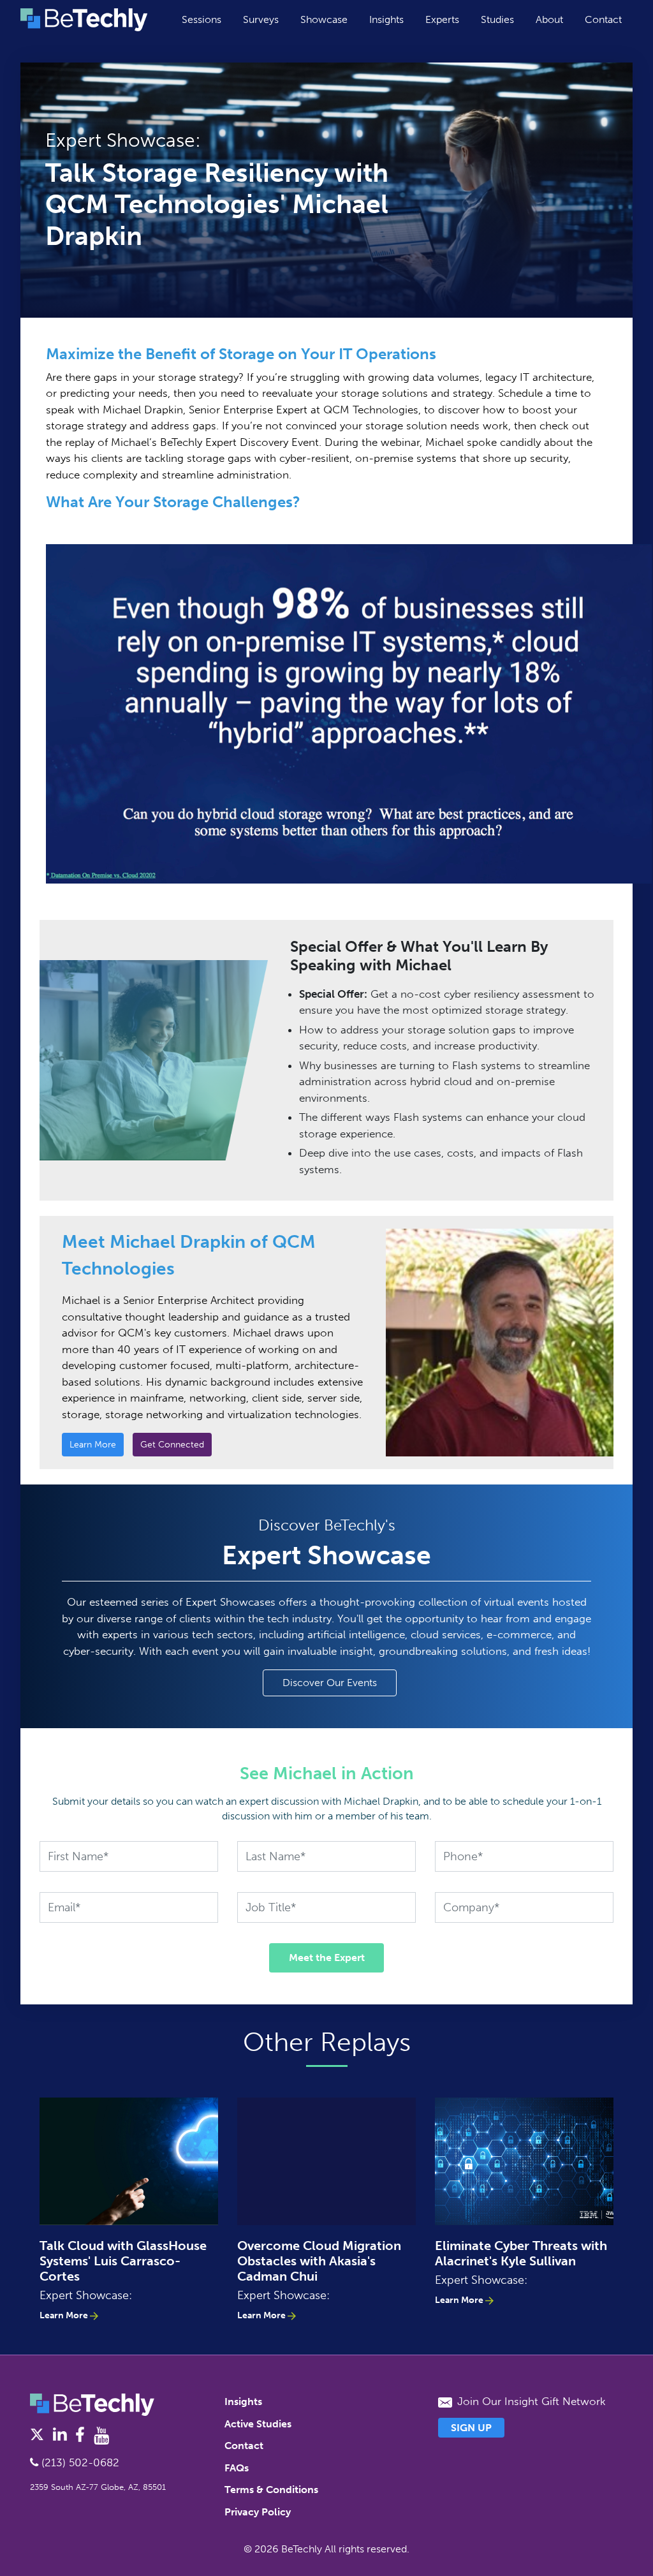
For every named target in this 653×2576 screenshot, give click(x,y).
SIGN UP (471, 2428)
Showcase (324, 19)
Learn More (93, 1445)
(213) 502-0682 (79, 2462)
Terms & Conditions (271, 2490)
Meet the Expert (327, 1958)
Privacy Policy (258, 2512)
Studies (497, 19)
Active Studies (258, 2424)
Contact (603, 19)
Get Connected (172, 1445)
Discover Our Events (330, 1683)
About (549, 19)
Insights (386, 19)
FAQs (237, 2468)
